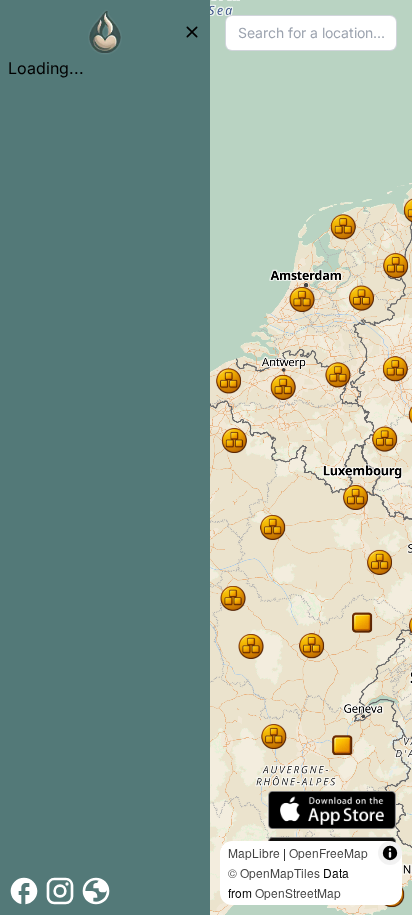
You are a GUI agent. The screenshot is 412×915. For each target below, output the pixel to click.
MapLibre (254, 852)
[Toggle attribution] (390, 853)
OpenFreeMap (328, 852)
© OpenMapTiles (274, 872)
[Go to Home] (105, 32)
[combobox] (311, 33)
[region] (311, 457)
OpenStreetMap (298, 892)
